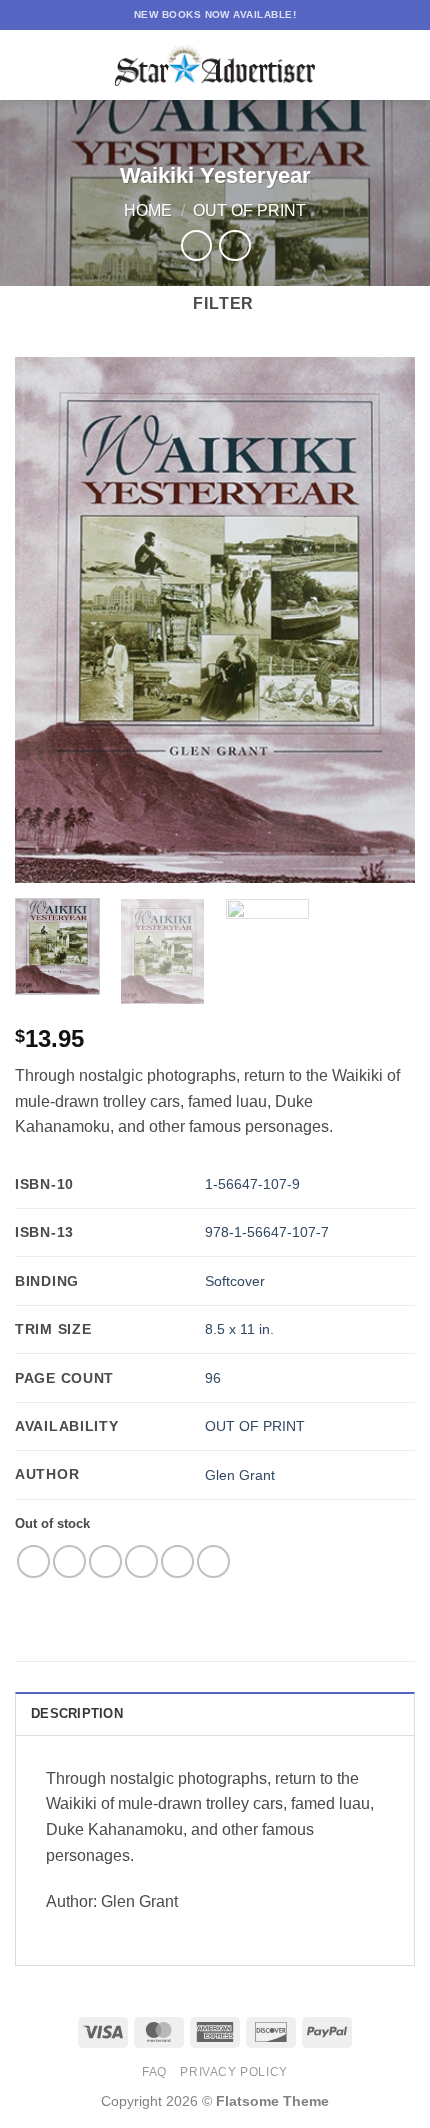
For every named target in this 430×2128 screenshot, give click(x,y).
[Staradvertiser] (215, 65)
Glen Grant (240, 1475)
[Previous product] (234, 245)
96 (213, 1378)
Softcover (235, 1281)
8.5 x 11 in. (239, 1329)
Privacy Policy (234, 2072)
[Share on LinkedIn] (213, 1561)
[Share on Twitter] (105, 1561)
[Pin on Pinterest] (177, 1561)
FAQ (154, 2072)
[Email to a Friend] (141, 1561)
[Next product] (196, 245)
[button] (27, 64)
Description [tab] (77, 1713)
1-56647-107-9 (252, 1184)
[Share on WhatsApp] (33, 1561)
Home (148, 210)
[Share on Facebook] (69, 1561)
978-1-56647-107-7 (267, 1232)
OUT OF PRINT (255, 1426)
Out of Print (249, 210)
